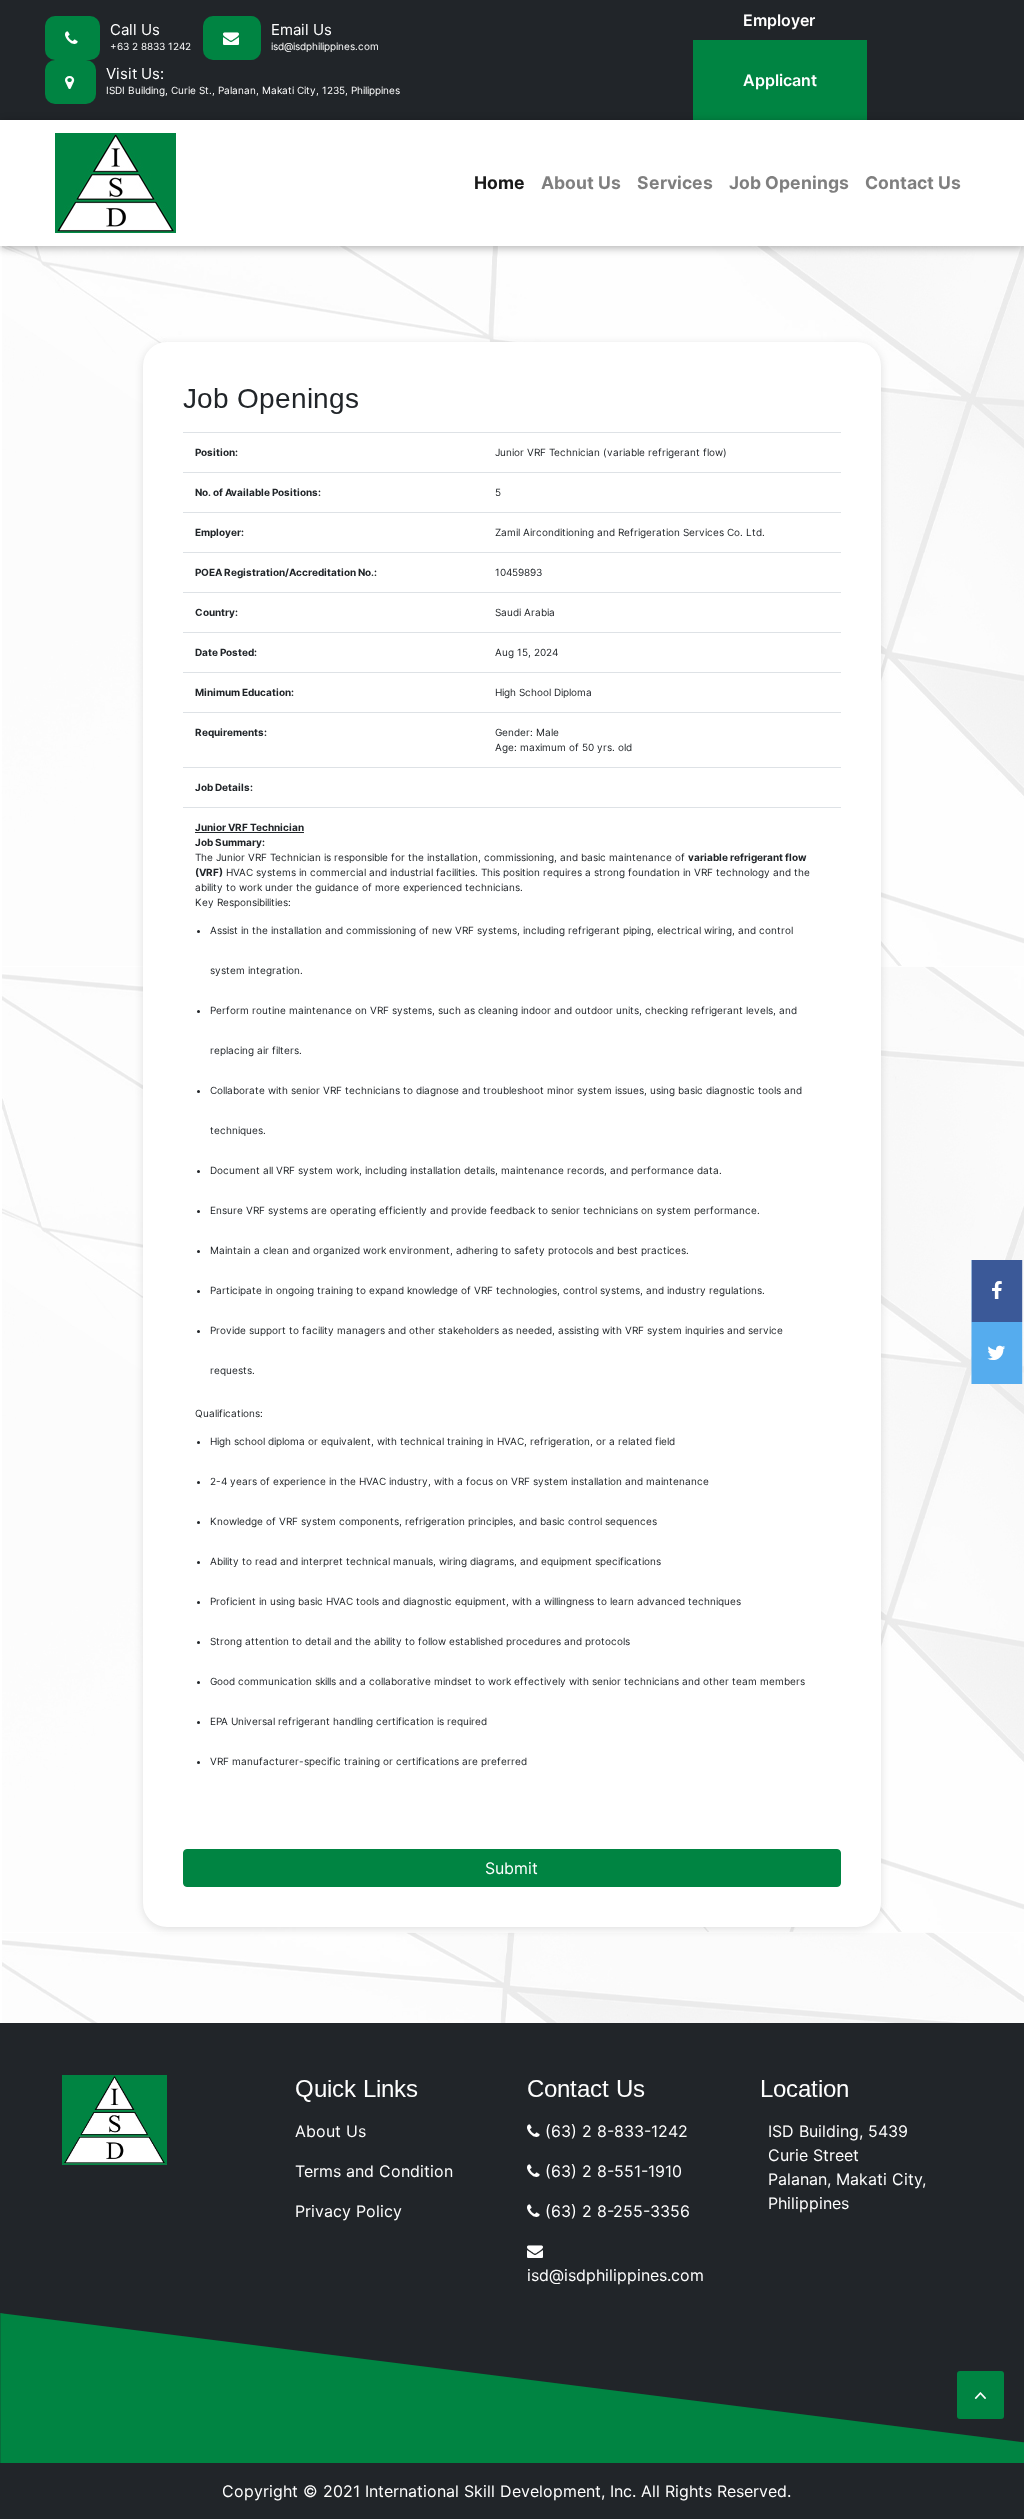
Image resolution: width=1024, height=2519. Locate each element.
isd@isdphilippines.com (325, 46)
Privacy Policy (348, 2211)
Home (499, 182)
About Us (581, 182)
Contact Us (913, 182)
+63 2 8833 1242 (150, 46)
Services (675, 182)
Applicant (780, 80)
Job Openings (789, 182)
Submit (511, 1868)
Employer (779, 20)
